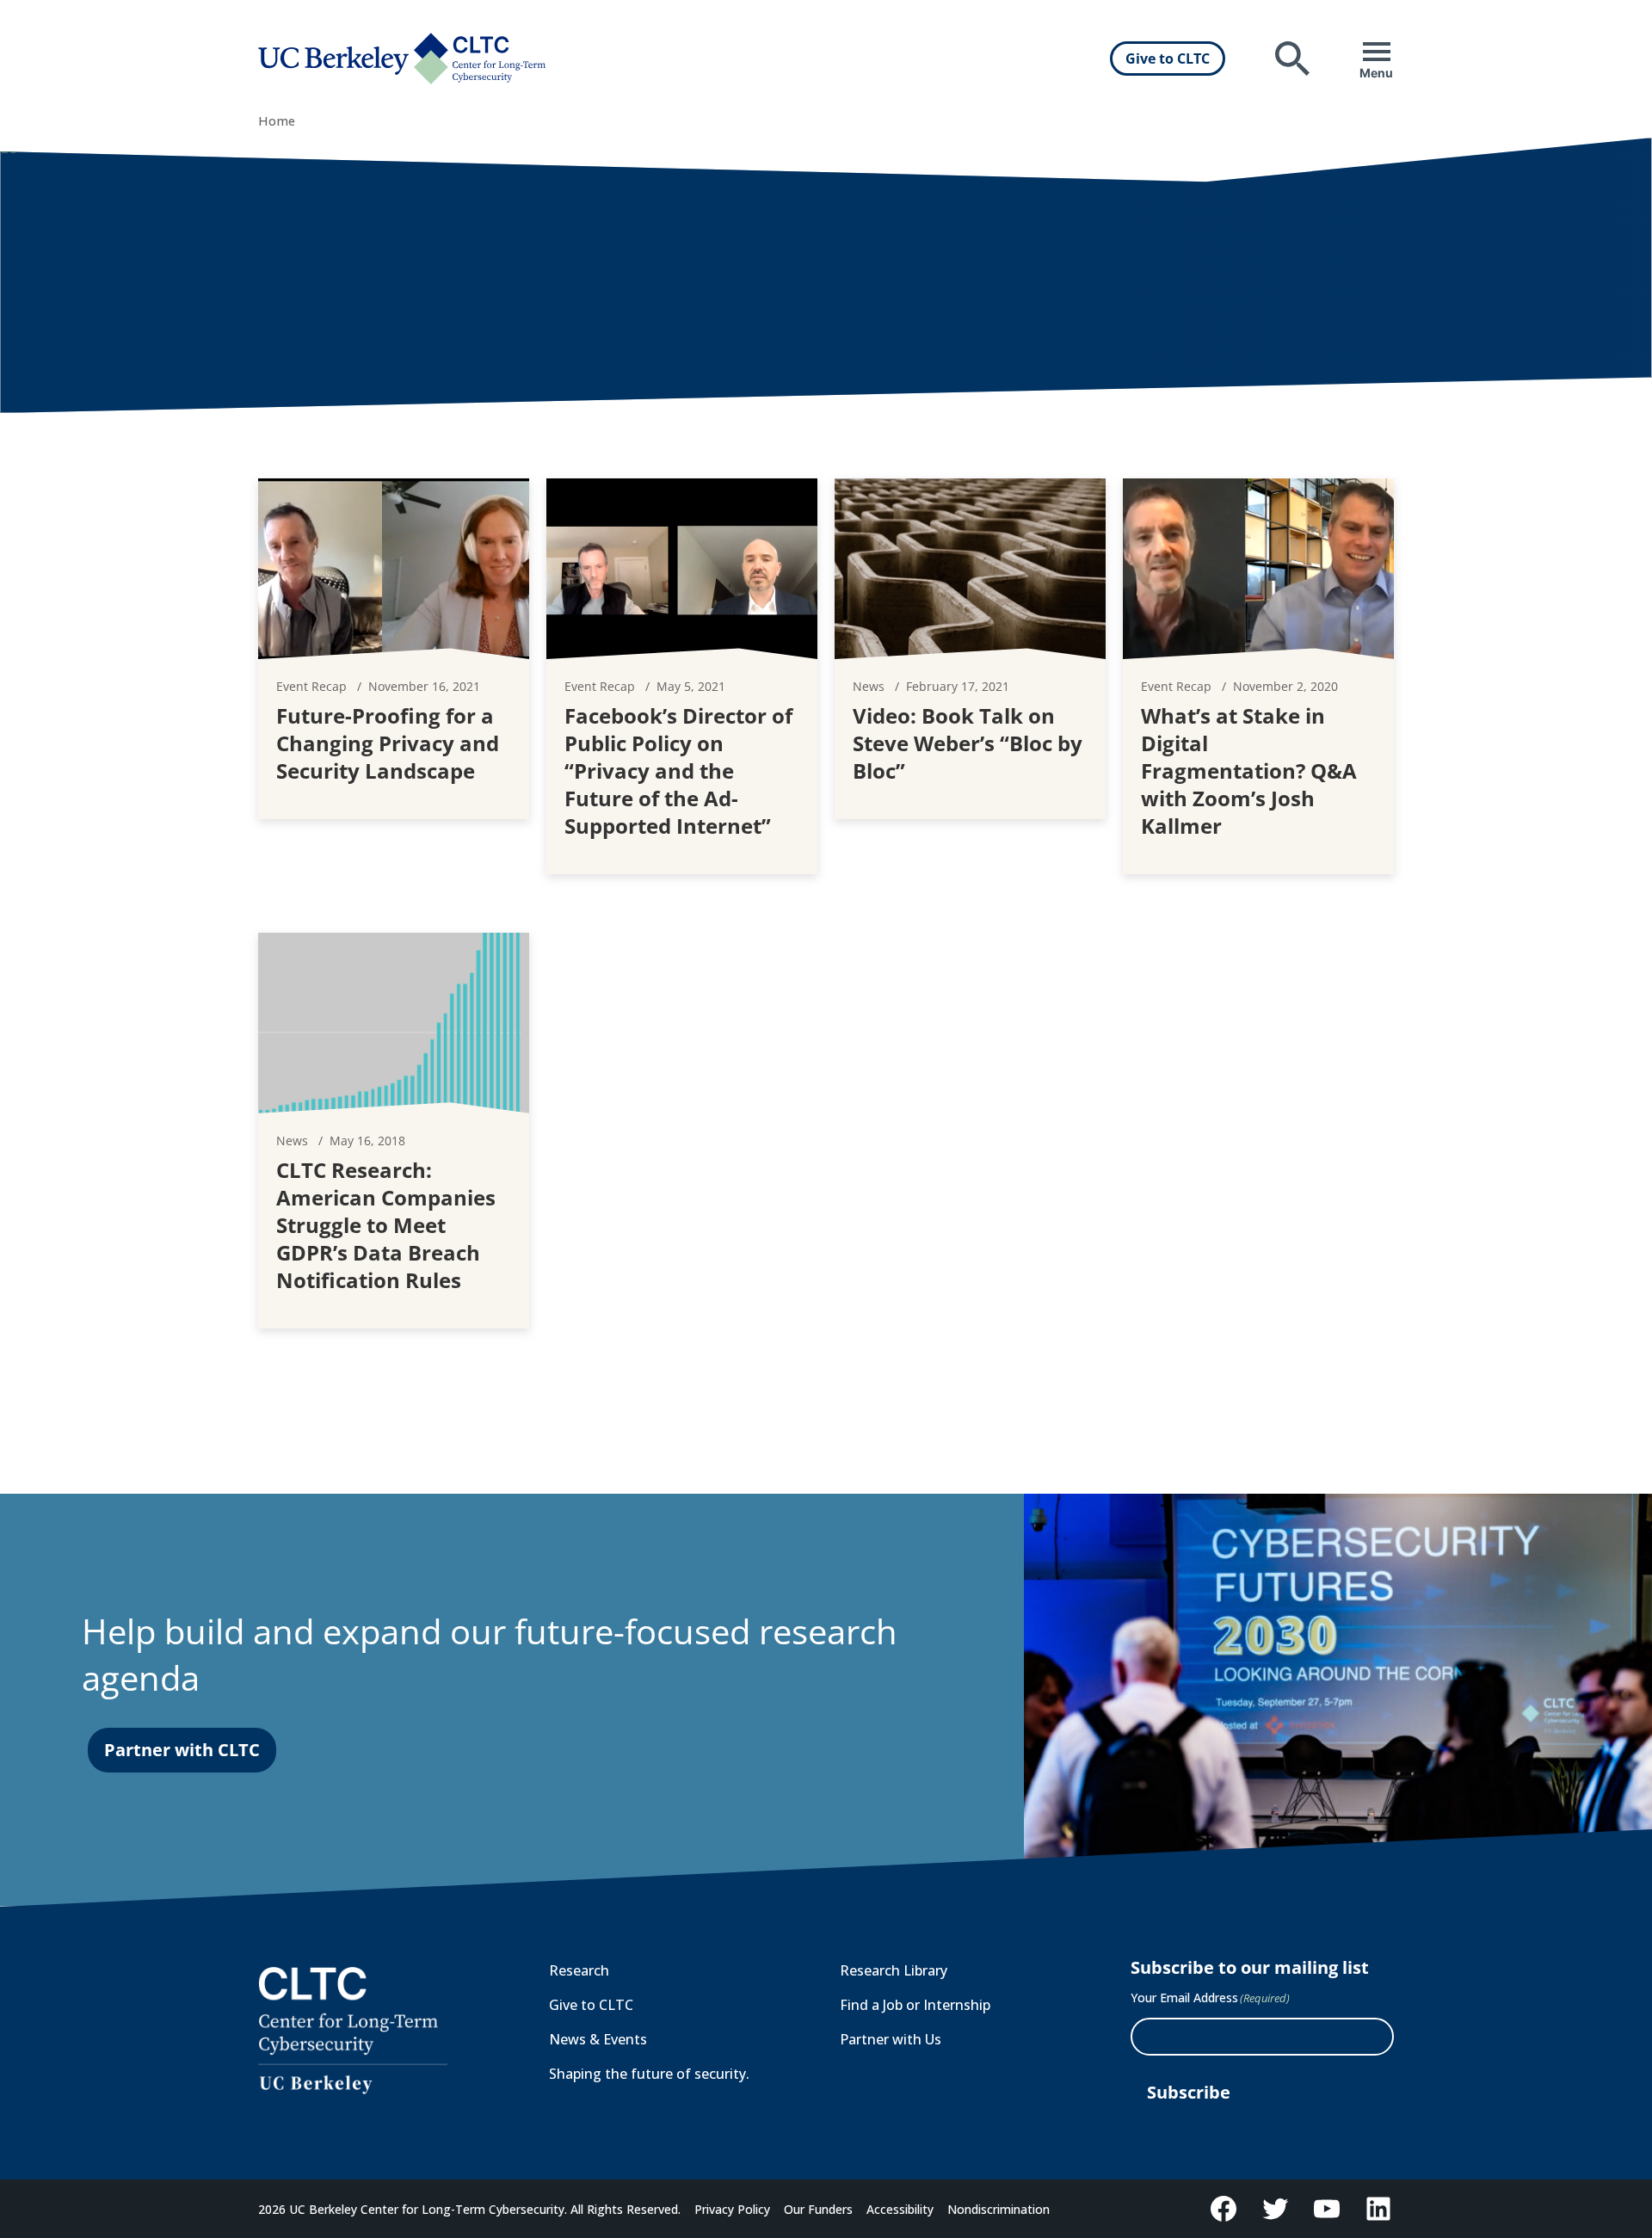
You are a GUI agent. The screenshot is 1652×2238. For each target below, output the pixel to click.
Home (277, 121)
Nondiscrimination (999, 2209)
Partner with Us (891, 2039)
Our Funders (818, 2209)
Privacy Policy (732, 2209)
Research (579, 1970)
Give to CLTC (1168, 59)
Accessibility (900, 2209)
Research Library (894, 1970)
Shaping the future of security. (649, 2074)
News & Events (598, 2039)
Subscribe (1189, 2092)
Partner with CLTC (182, 1750)
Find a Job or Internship (915, 2005)
